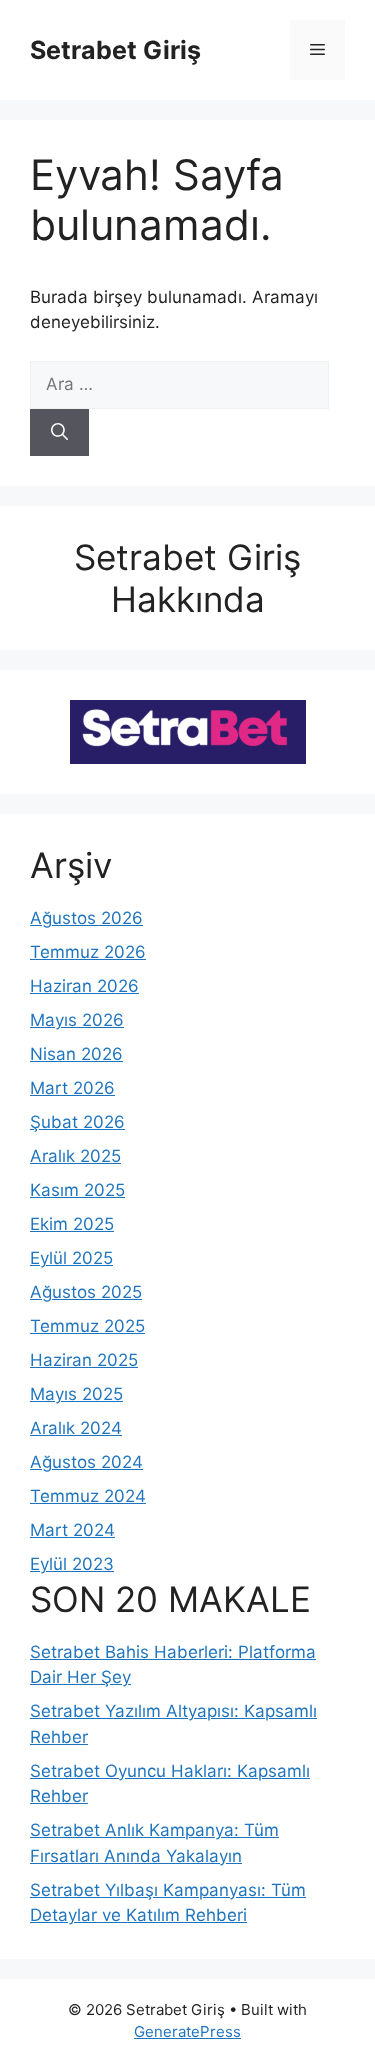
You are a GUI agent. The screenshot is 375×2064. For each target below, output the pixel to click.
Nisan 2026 (76, 1054)
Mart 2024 (72, 1530)
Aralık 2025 (75, 1156)
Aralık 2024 (76, 1428)
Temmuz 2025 (87, 1326)
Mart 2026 (72, 1088)
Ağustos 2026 (86, 918)
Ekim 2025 (72, 1224)
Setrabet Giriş (115, 50)
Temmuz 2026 (88, 952)
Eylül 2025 (71, 1258)
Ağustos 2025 (86, 1292)
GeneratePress (187, 2031)
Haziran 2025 (84, 1360)
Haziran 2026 (84, 986)
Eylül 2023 (72, 1564)
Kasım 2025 (77, 1190)
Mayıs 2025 (76, 1394)
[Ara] (59, 433)
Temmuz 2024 (88, 1496)
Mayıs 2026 (77, 1020)
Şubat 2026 (77, 1122)
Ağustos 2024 (86, 1462)
